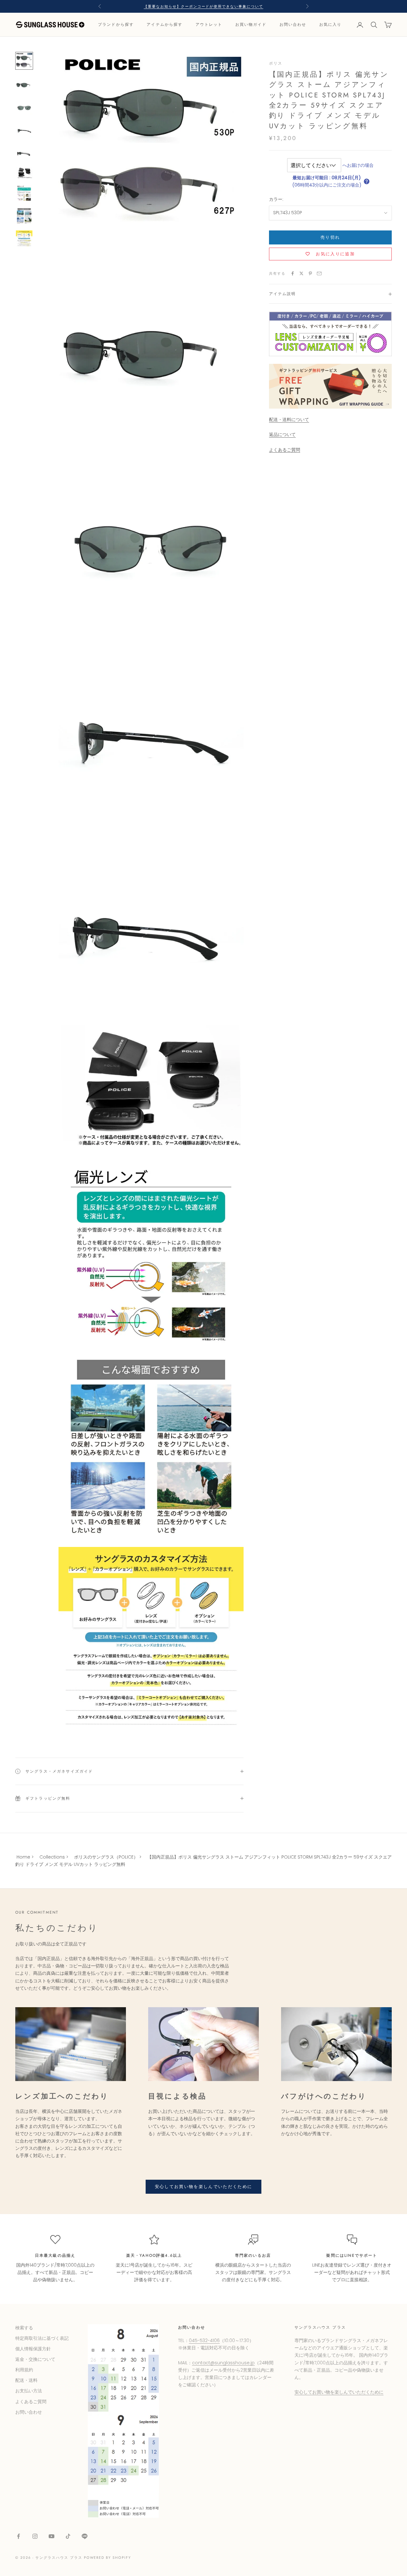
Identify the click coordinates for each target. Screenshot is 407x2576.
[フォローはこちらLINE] (85, 2536)
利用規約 (24, 2370)
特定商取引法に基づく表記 (42, 2338)
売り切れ (330, 237)
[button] (367, 181)
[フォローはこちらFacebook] (18, 2536)
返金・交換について (35, 2359)
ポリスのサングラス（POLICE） (106, 1857)
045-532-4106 (204, 2340)
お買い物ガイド (251, 25)
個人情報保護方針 (33, 2349)
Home (23, 1857)
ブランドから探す (116, 25)
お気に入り (331, 25)
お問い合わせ (293, 25)
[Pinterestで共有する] (310, 273)
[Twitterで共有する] (301, 273)
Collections (52, 1857)
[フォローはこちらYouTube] (52, 2536)
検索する (24, 2328)
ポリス (276, 63)
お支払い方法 (29, 2391)
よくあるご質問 (285, 450)
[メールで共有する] (319, 273)
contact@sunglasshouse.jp (223, 2363)
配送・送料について (289, 420)
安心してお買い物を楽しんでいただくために (204, 2187)
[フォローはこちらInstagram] (35, 2536)
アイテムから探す (165, 25)
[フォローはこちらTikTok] (68, 2536)
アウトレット (209, 25)
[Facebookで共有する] (293, 273)
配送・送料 (26, 2380)
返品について (282, 435)
